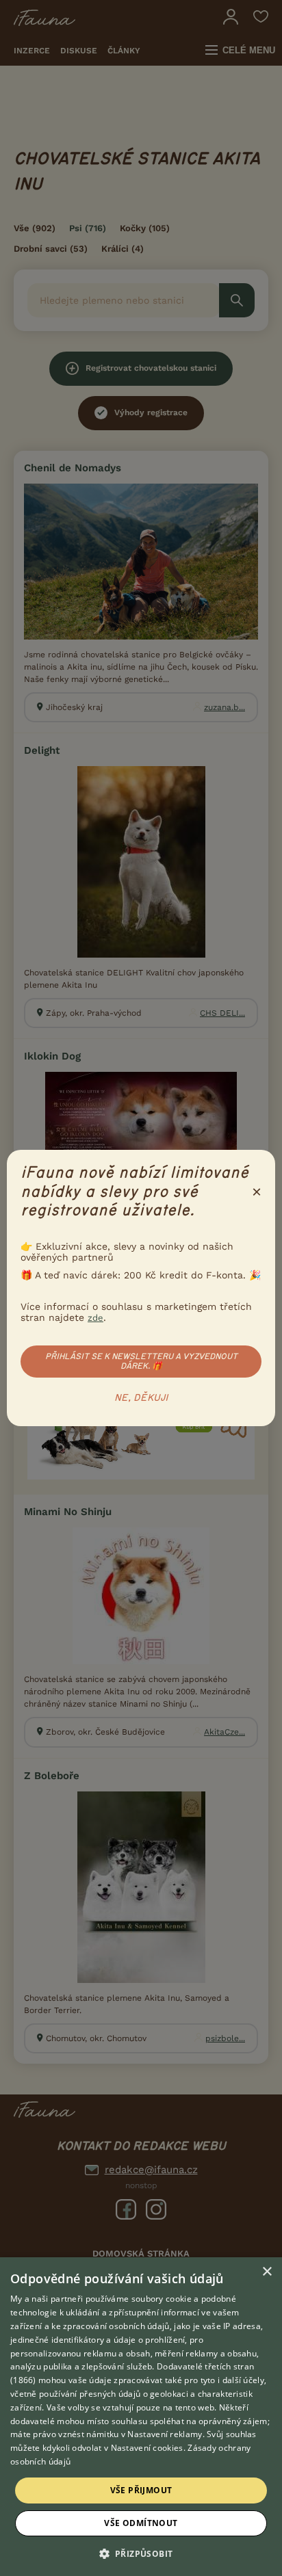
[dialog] (141, 2417)
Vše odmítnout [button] (141, 2523)
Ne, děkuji (141, 1398)
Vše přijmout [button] (141, 2490)
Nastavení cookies (147, 2448)
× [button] (267, 2272)
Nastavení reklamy (165, 2434)
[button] (141, 2553)
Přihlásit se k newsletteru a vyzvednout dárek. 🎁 (141, 1361)
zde (95, 1318)
